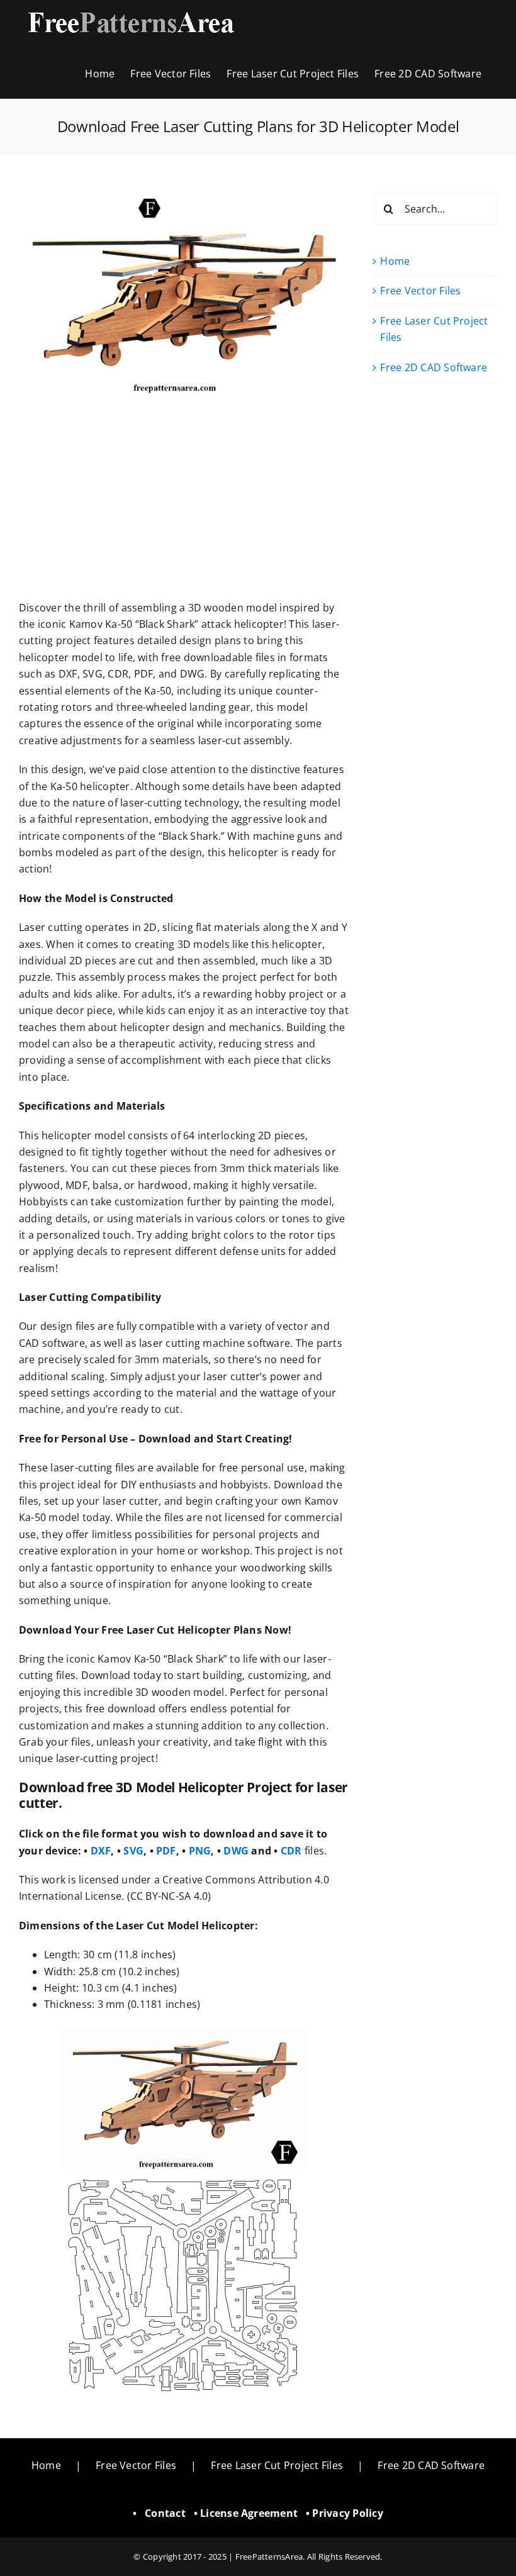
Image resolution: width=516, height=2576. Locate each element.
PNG (200, 1851)
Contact (165, 2513)
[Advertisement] (184, 506)
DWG (236, 1851)
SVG (133, 1851)
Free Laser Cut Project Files (277, 2465)
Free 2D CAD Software (434, 367)
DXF (101, 1851)
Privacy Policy (347, 2513)
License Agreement (249, 2513)
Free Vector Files (420, 291)
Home (395, 261)
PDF (166, 1851)
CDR (291, 1851)
